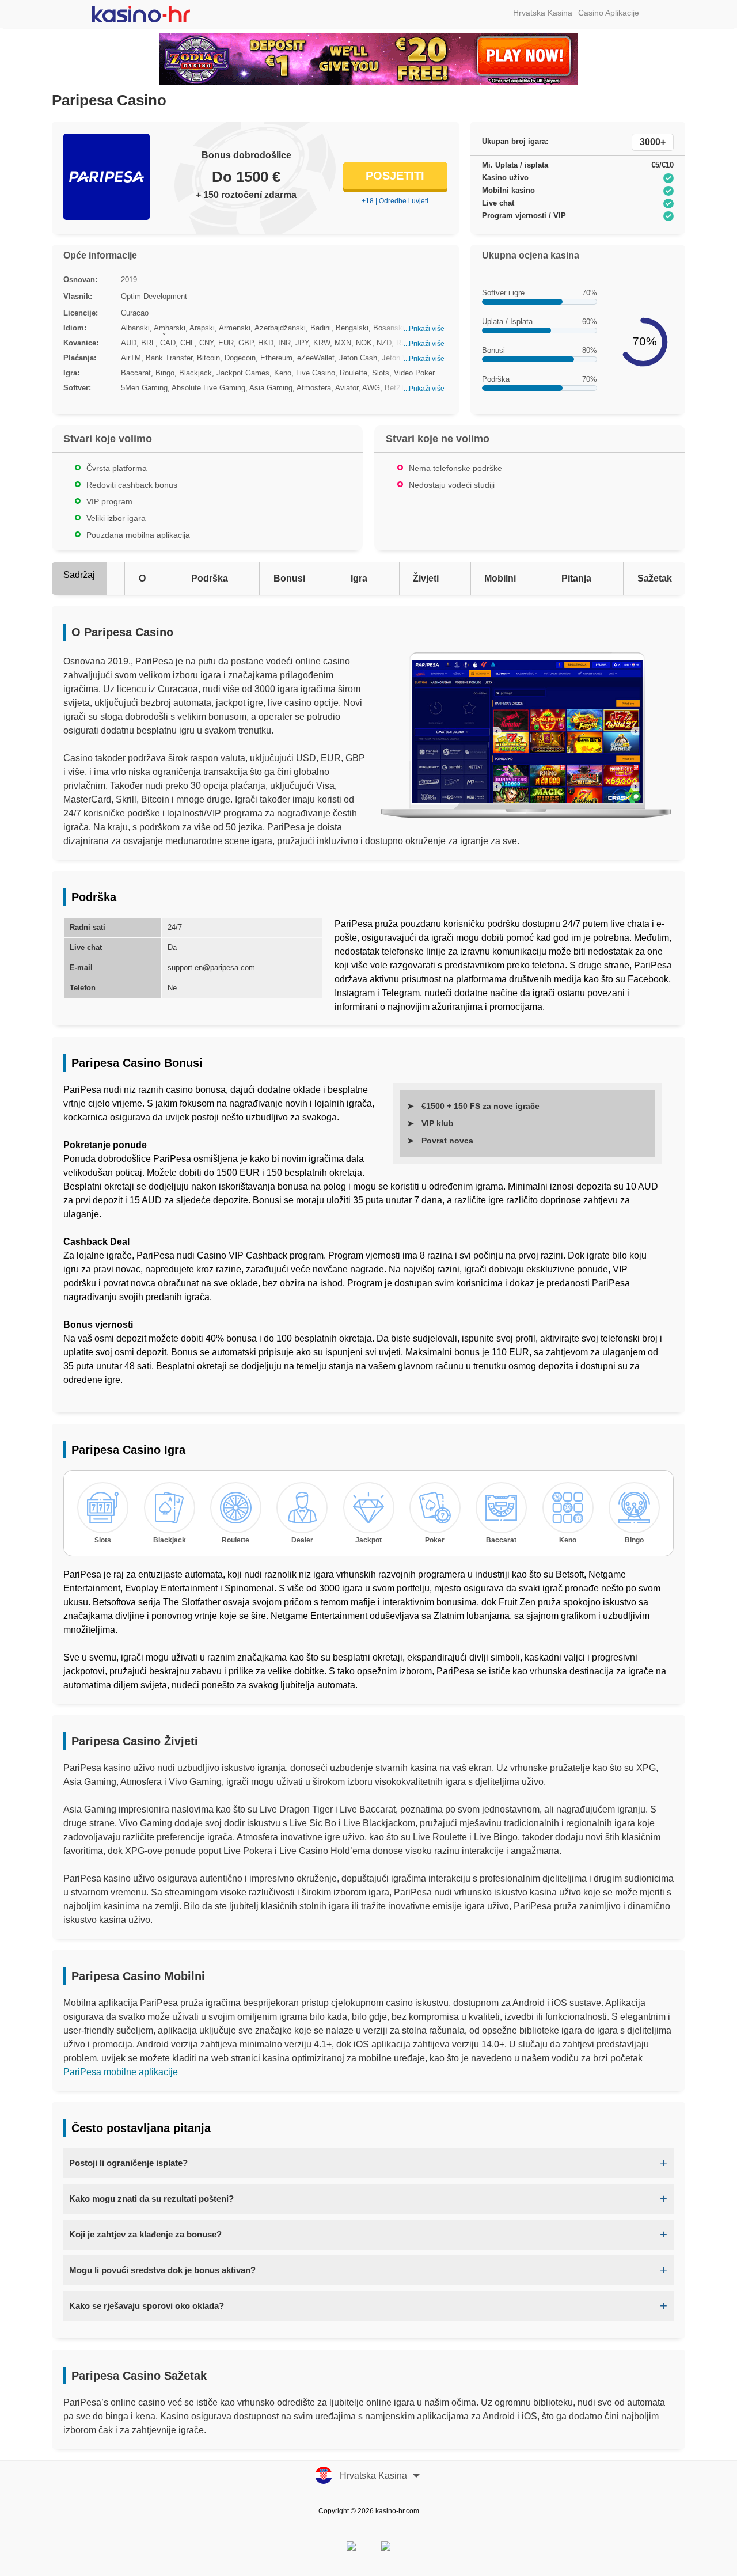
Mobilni (500, 578)
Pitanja (576, 578)
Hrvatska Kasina (543, 13)
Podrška (210, 578)
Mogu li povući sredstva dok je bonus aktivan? (162, 2270)
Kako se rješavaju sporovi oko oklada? (147, 2306)
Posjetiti (395, 176)
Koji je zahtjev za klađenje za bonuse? (145, 2234)
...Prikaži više (424, 329)
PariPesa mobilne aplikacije (121, 2072)
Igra (359, 578)
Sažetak (655, 578)
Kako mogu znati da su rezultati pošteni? (151, 2199)
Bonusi (289, 578)
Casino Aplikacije (609, 13)
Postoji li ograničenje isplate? (128, 2163)
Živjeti (426, 578)
